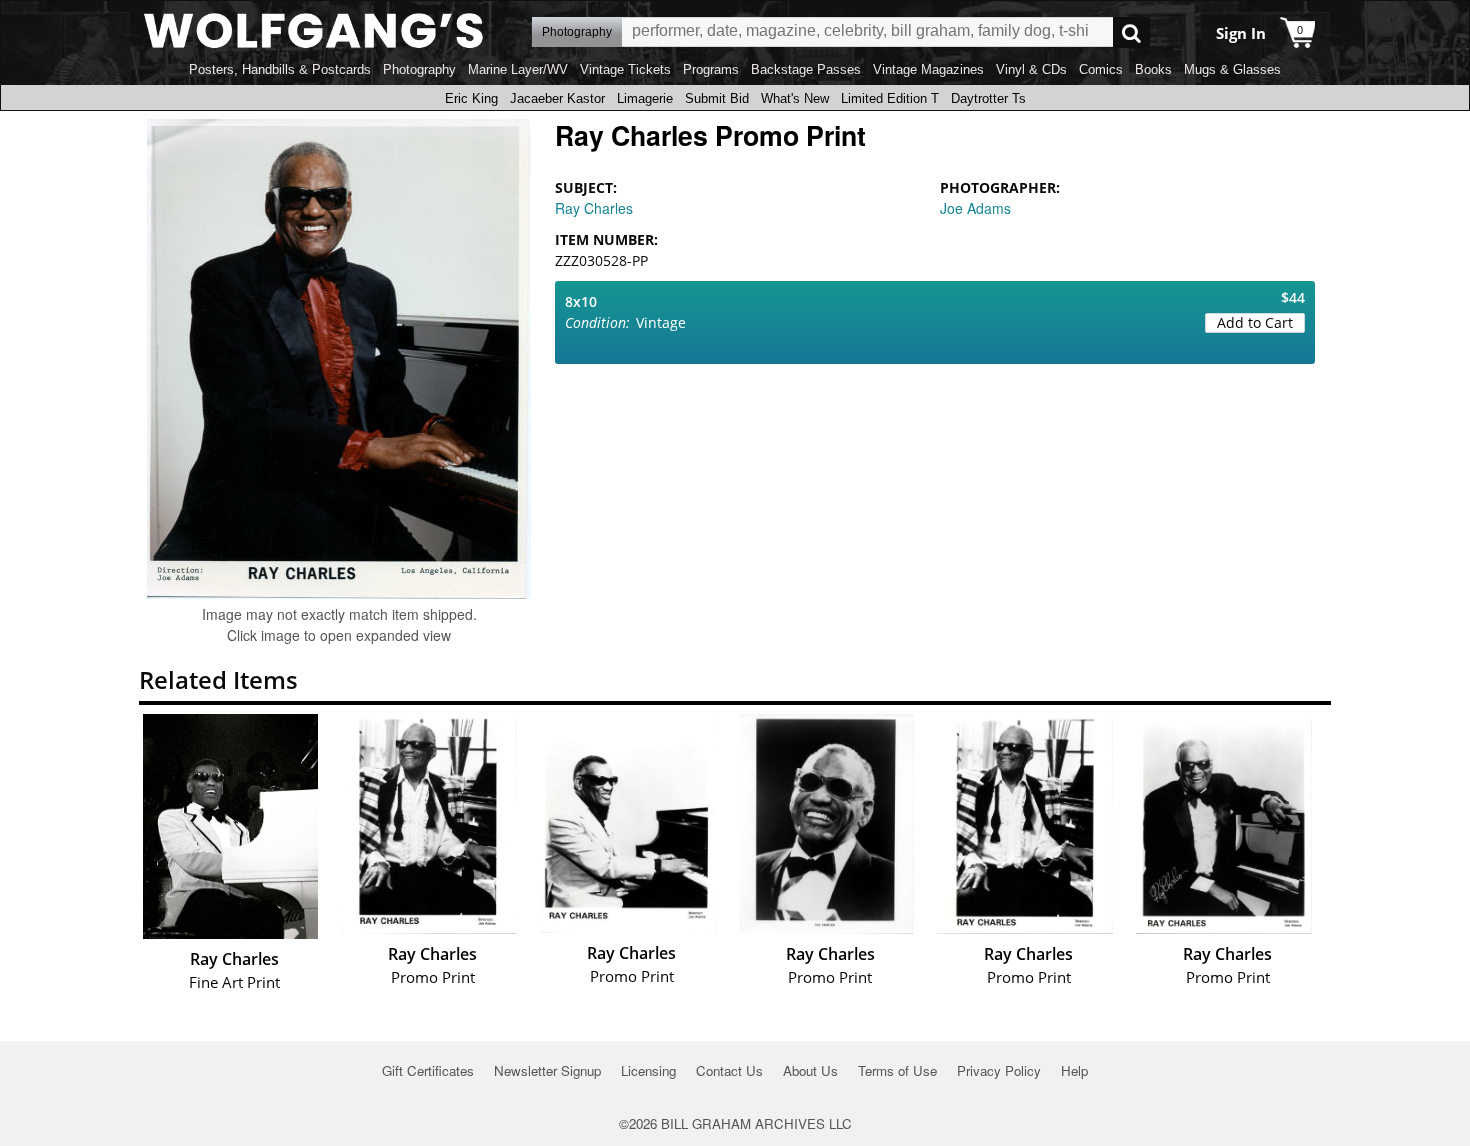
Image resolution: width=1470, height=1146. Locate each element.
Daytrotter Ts (988, 98)
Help (1074, 1070)
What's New (795, 98)
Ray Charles (594, 208)
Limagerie (645, 98)
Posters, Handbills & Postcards (280, 69)
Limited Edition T (890, 98)
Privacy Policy (999, 1070)
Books (1153, 69)
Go (1131, 32)
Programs (711, 69)
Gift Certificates (428, 1070)
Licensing (648, 1070)
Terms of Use (897, 1070)
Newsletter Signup (547, 1070)
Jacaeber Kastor (557, 98)
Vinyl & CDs (1031, 69)
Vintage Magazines (928, 69)
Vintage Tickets (625, 69)
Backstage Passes (806, 69)
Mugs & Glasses (1232, 69)
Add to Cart (1255, 322)
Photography (419, 69)
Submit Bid (717, 98)
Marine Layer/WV (518, 69)
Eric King (471, 98)
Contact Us (729, 1070)
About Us (810, 1070)
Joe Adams (975, 208)
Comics (1101, 69)
